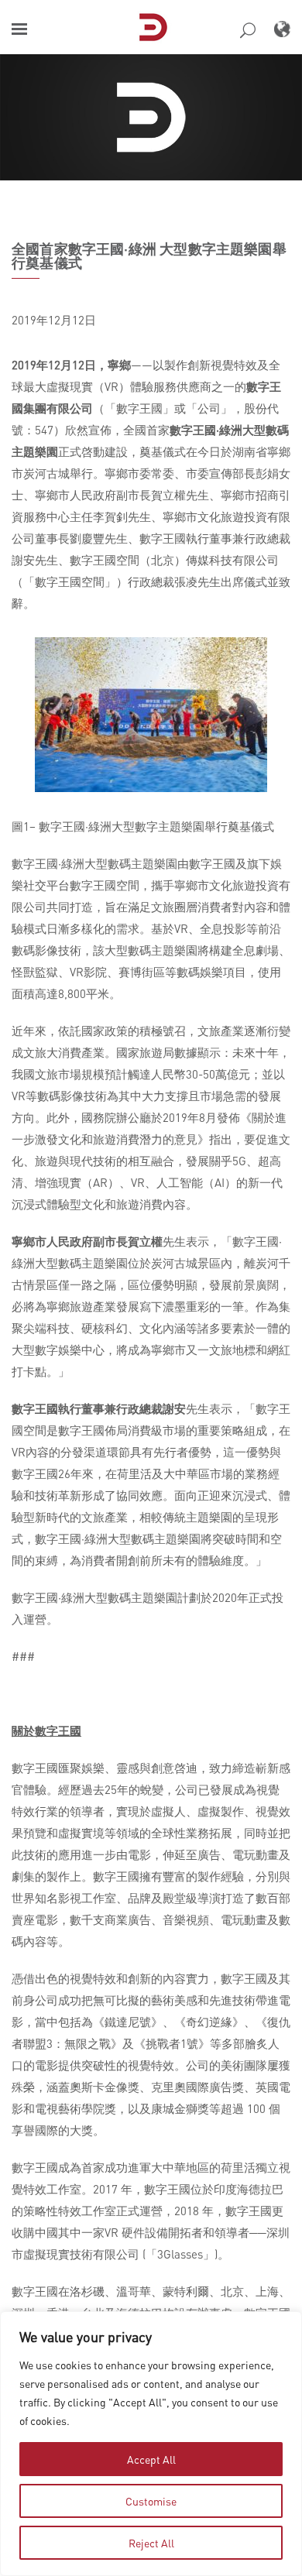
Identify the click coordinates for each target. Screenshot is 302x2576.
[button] (19, 29)
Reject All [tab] (151, 2543)
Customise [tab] (151, 2501)
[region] (151, 2444)
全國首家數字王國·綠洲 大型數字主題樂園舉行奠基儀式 (149, 256)
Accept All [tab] (151, 2459)
